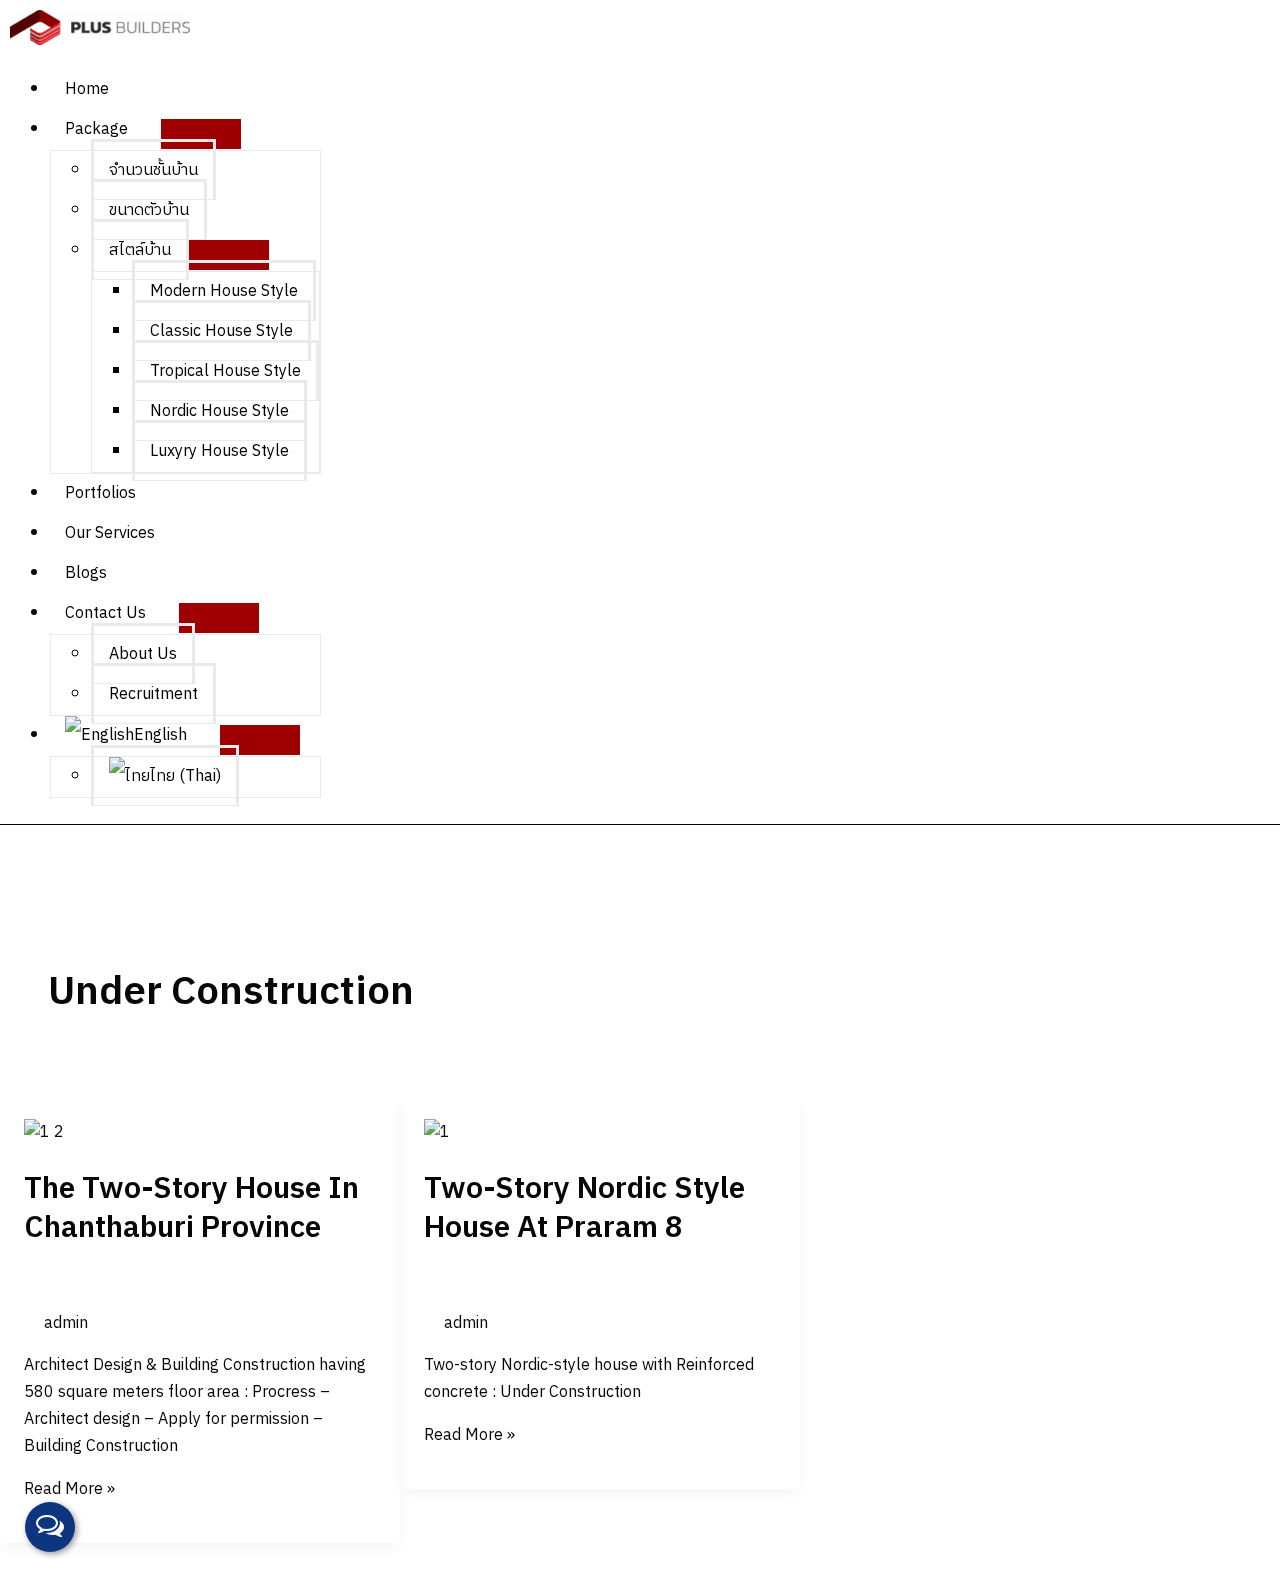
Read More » (69, 1489)
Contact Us (105, 613)
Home (87, 89)
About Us (143, 654)
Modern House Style (224, 291)
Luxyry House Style (219, 451)
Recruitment (153, 694)
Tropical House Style (225, 371)
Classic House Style (221, 331)
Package (96, 129)
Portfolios (100, 493)
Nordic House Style (219, 411)
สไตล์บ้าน (140, 250)
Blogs (86, 573)
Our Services (110, 533)
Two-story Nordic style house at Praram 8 (584, 1209)
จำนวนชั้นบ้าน (153, 170)
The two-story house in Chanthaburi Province (191, 1209)
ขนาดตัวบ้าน (149, 210)
